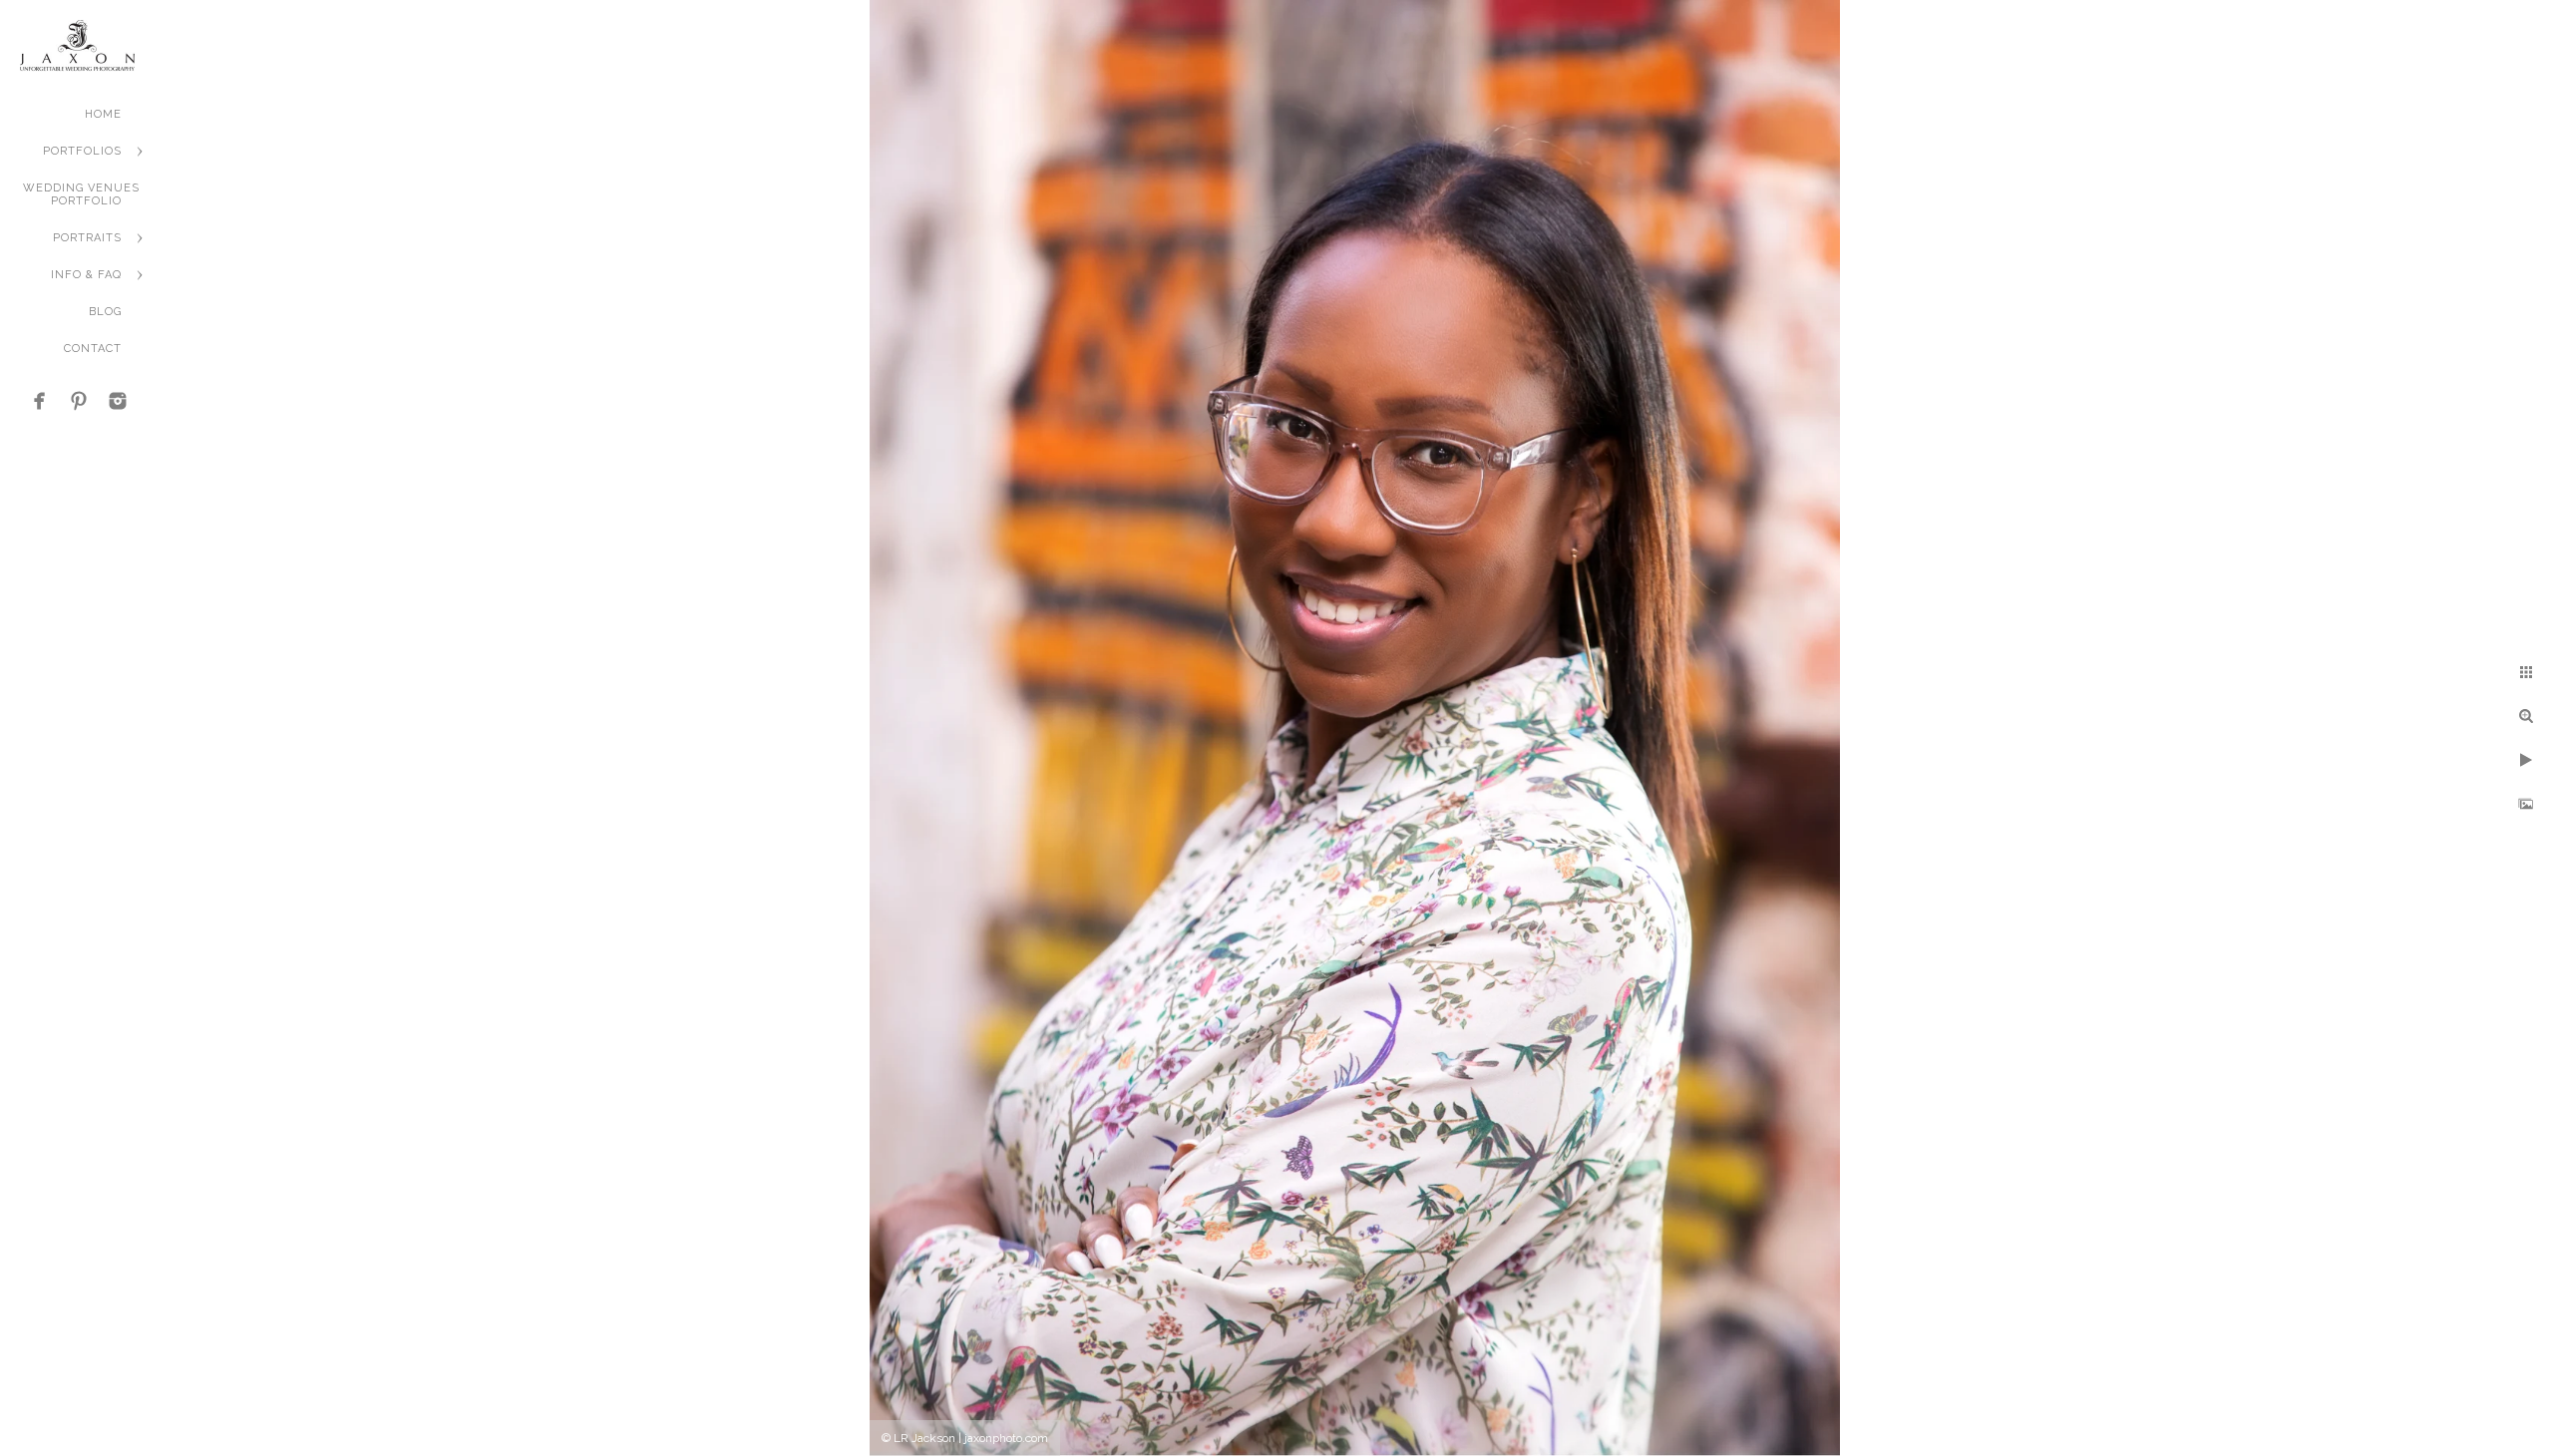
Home (103, 114)
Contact (93, 349)
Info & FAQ (86, 275)
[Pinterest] (79, 401)
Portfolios (82, 151)
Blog (105, 312)
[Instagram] (118, 401)
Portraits (87, 238)
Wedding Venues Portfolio (81, 194)
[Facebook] (40, 401)
